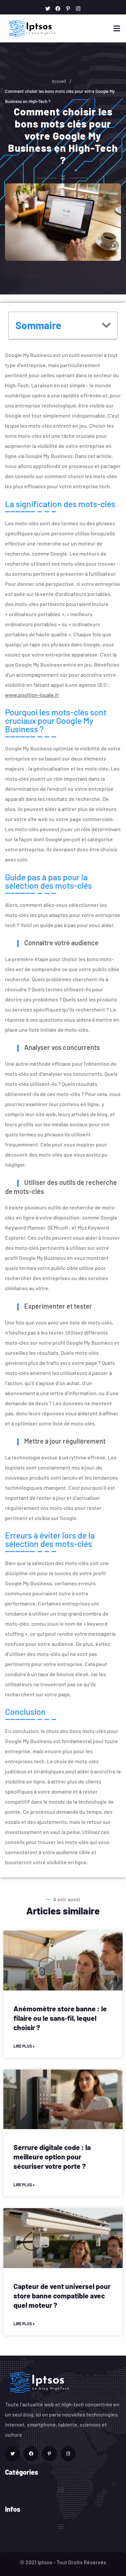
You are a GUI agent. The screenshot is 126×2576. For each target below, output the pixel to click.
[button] (106, 325)
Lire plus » (24, 2046)
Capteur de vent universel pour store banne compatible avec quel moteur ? (62, 2296)
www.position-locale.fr (32, 695)
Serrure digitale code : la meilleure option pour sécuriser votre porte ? (52, 2157)
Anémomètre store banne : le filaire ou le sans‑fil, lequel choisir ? (60, 2018)
